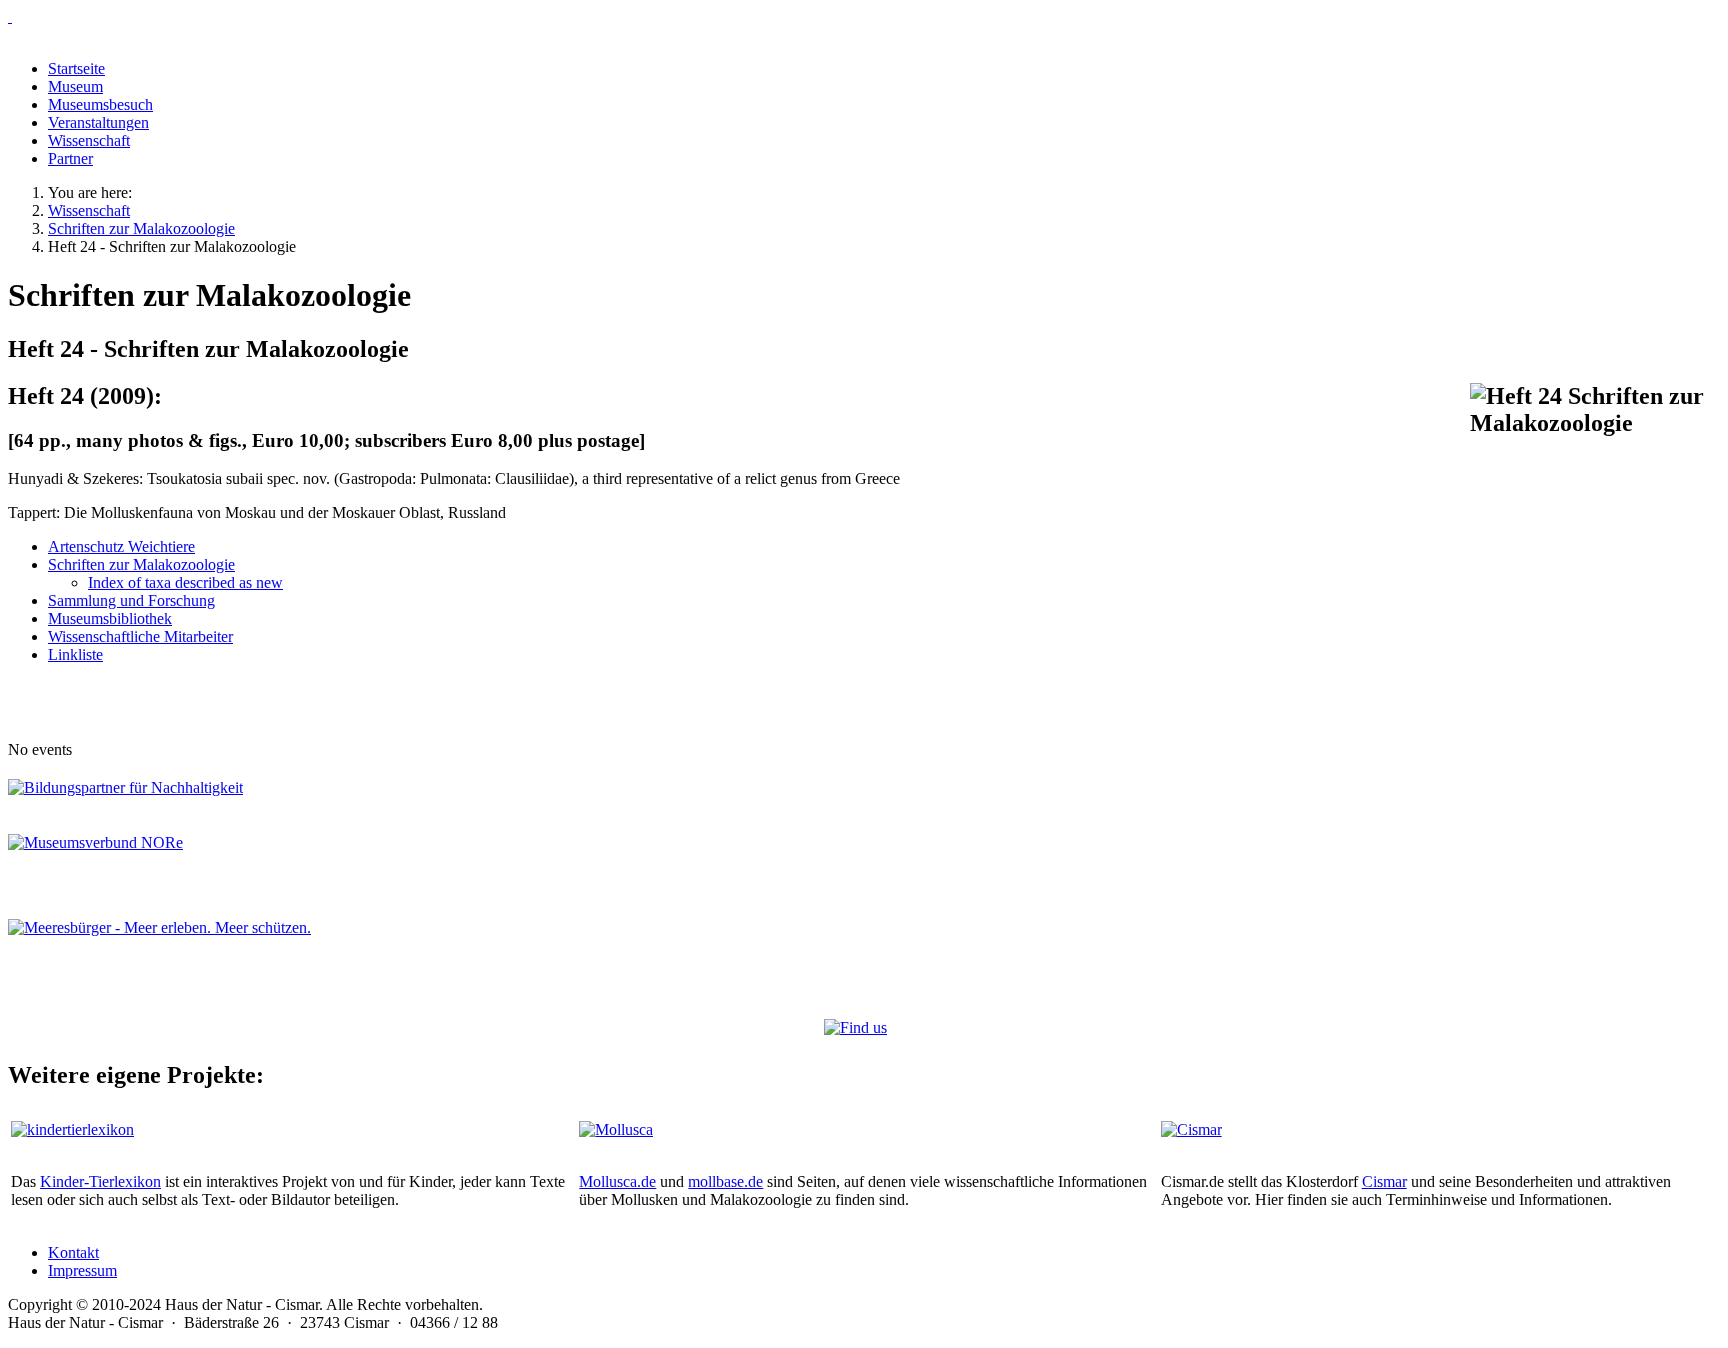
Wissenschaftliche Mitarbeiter (140, 636)
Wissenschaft (89, 140)
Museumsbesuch (100, 104)
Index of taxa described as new (185, 582)
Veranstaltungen (98, 122)
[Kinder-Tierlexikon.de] (72, 1129)
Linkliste (75, 654)
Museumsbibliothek (110, 618)
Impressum (82, 1270)
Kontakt (73, 1252)
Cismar (1384, 1181)
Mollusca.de (617, 1181)
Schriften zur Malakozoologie (141, 564)
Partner (70, 158)
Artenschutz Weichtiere (121, 546)
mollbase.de (725, 1181)
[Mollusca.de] (616, 1129)
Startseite (76, 68)
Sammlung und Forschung (131, 600)
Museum (75, 86)
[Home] (864, 17)
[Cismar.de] (1191, 1129)
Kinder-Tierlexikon (100, 1181)
